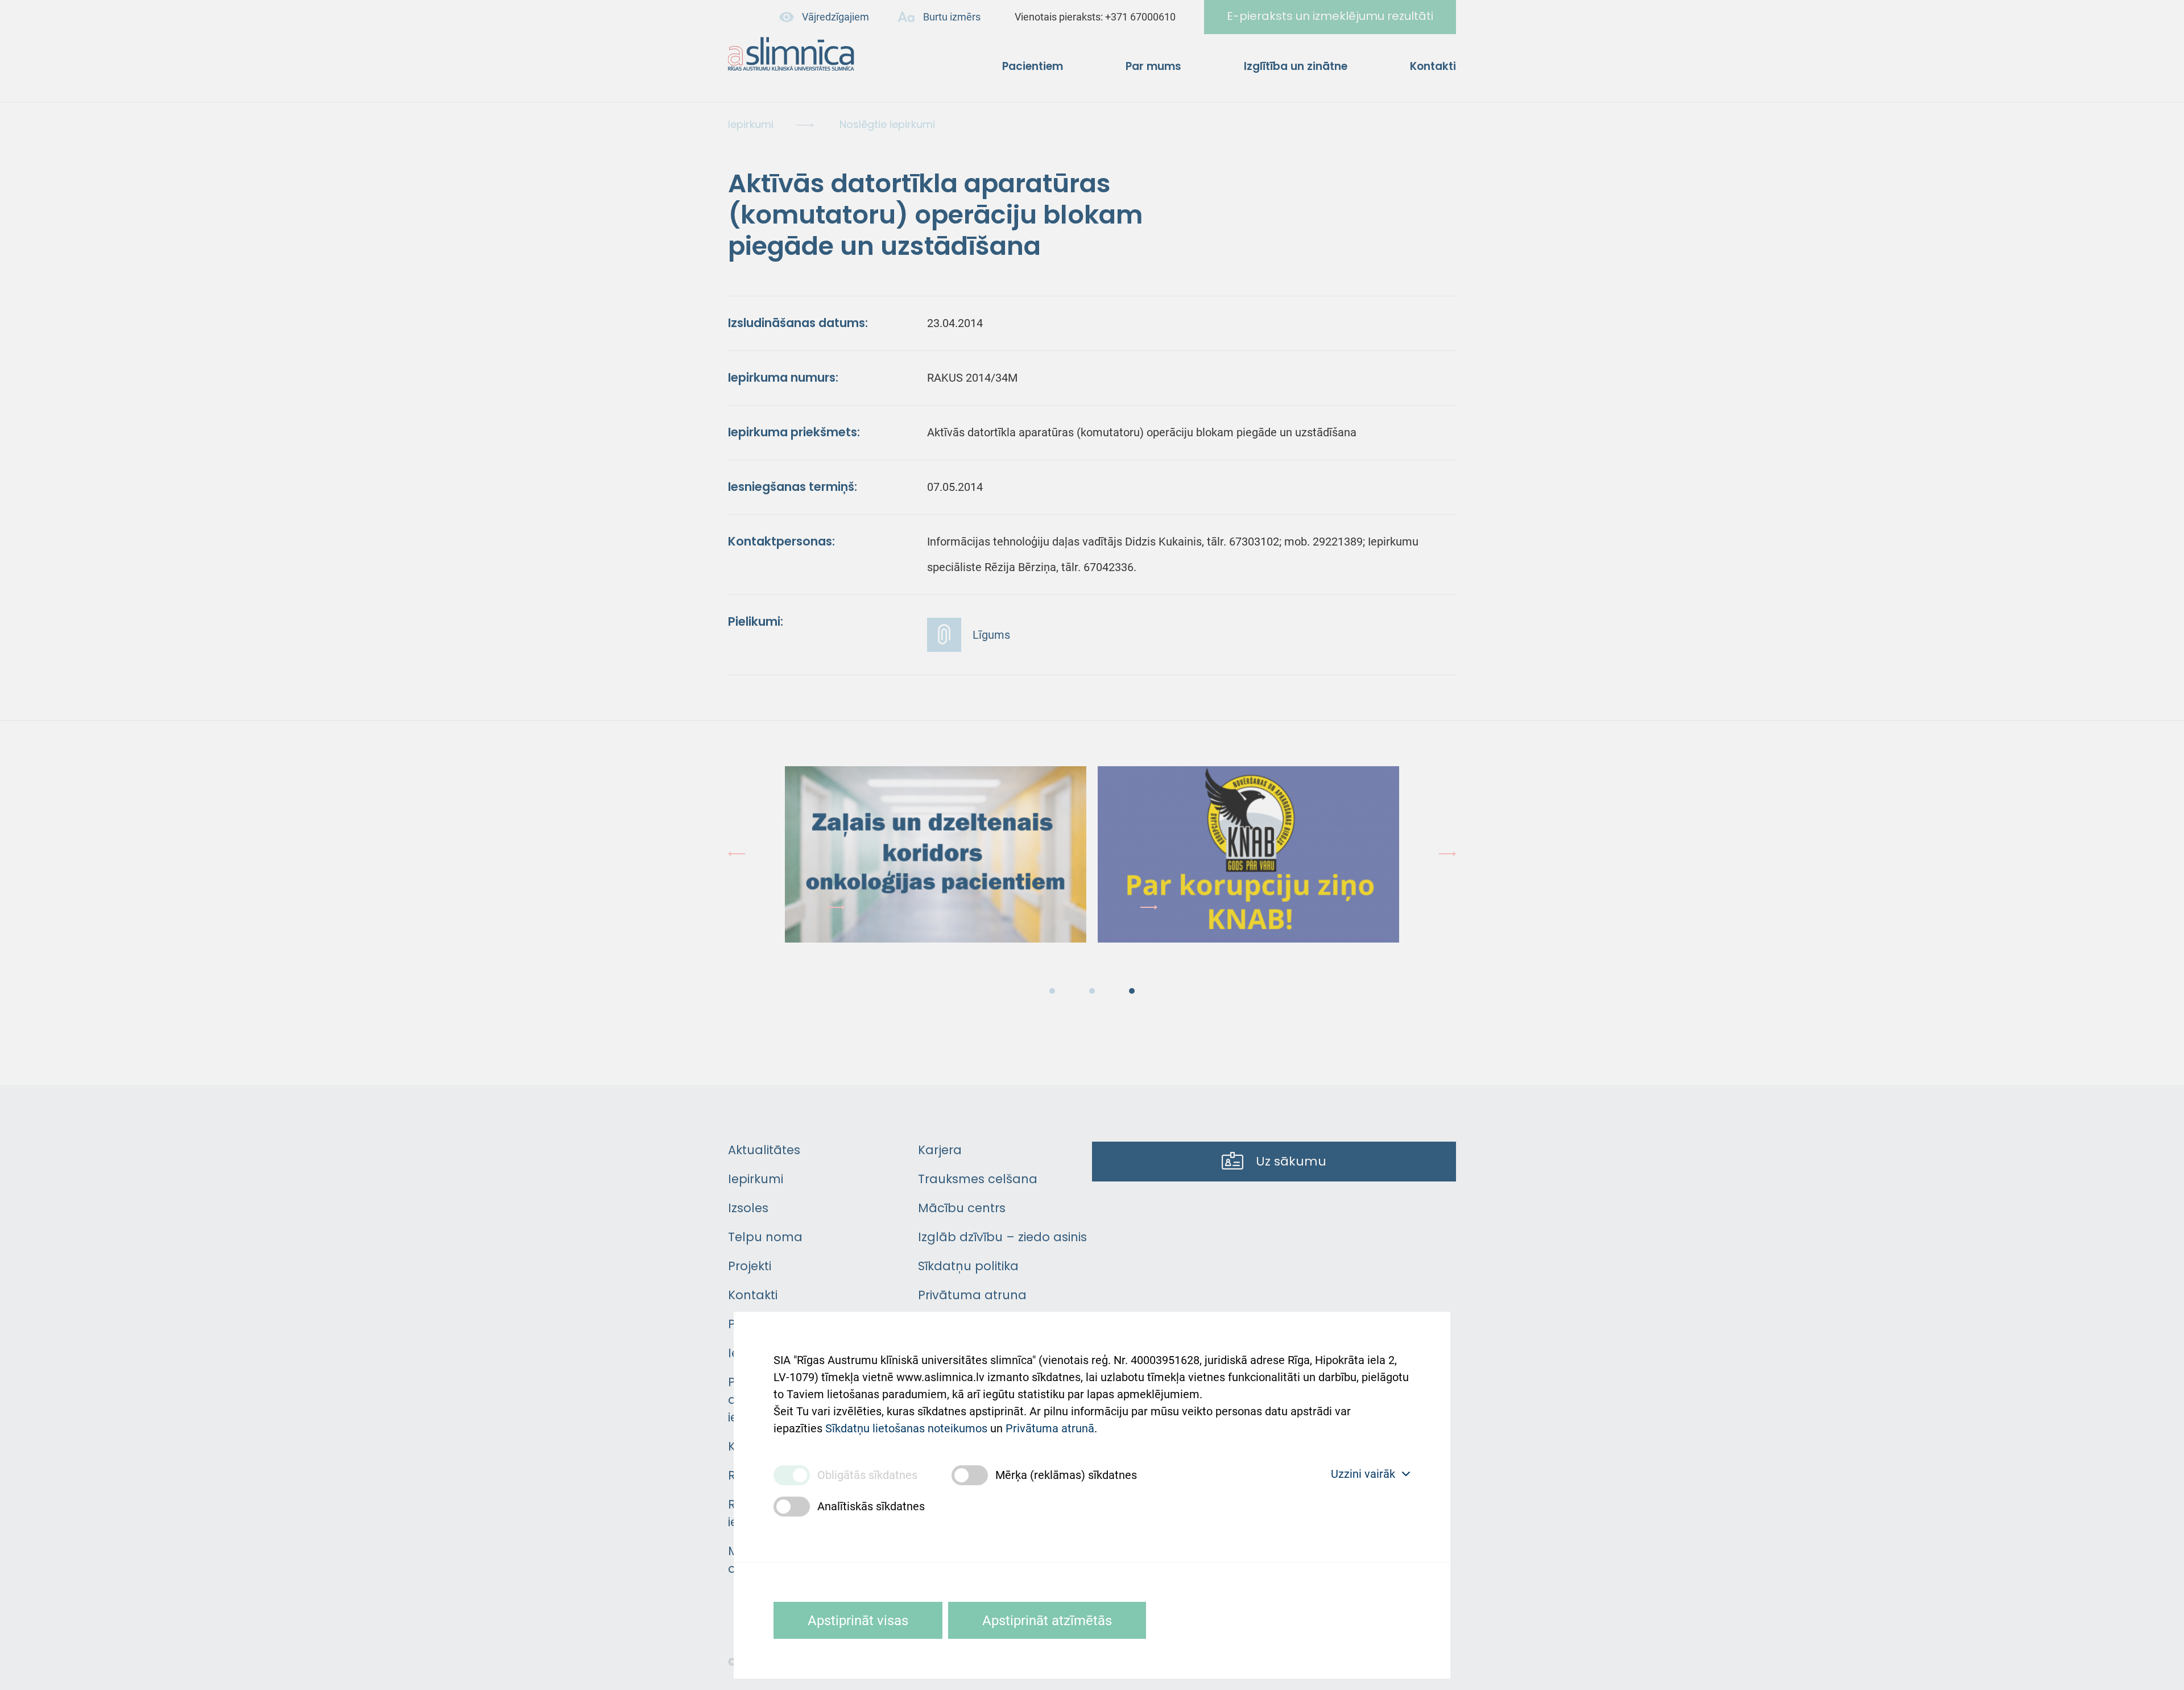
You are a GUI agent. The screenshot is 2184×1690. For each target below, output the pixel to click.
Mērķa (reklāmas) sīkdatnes (1066, 1475)
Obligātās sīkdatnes (867, 1475)
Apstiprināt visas (858, 1621)
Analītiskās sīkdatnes (871, 1506)
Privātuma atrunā (1050, 1428)
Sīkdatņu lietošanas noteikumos (906, 1428)
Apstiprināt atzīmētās (1047, 1621)
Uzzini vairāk (1363, 1474)
